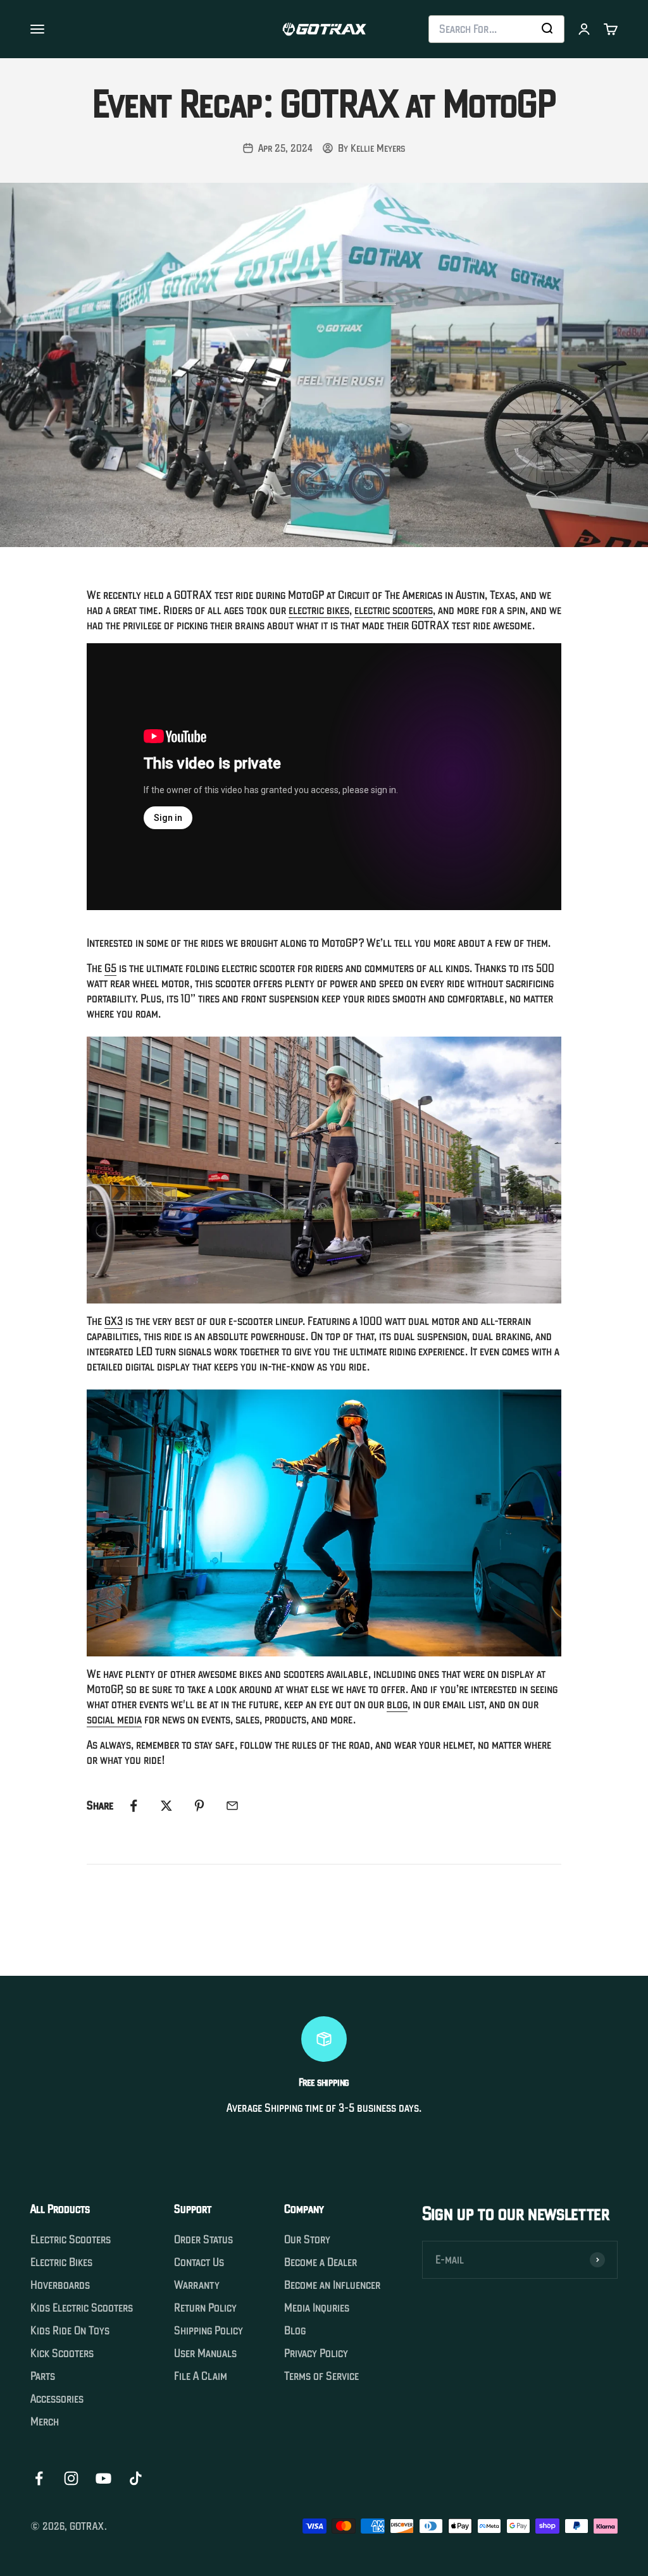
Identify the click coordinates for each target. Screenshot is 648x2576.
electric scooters (394, 610)
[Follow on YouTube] (103, 2478)
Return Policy (205, 2308)
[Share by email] (232, 1806)
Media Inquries (317, 2308)
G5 (110, 968)
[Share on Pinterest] (199, 1806)
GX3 (114, 1321)
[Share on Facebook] (134, 1806)
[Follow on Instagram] (71, 2478)
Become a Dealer (321, 2262)
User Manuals (205, 2353)
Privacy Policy (316, 2353)
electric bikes (319, 610)
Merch (45, 2422)
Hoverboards (60, 2285)
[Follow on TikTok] (136, 2478)
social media (114, 1719)
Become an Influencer (332, 2285)
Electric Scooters (71, 2240)
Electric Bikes (61, 2262)
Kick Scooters (62, 2353)
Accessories (57, 2399)
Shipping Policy (209, 2331)
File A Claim (201, 2376)
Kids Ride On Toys (70, 2331)
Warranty (197, 2285)
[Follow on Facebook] (39, 2478)
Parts (43, 2376)
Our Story (307, 2240)
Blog (295, 2331)
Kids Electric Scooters (82, 2308)
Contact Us (199, 2262)
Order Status (203, 2240)
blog (397, 1704)
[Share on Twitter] (166, 1806)
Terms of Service (321, 2376)
